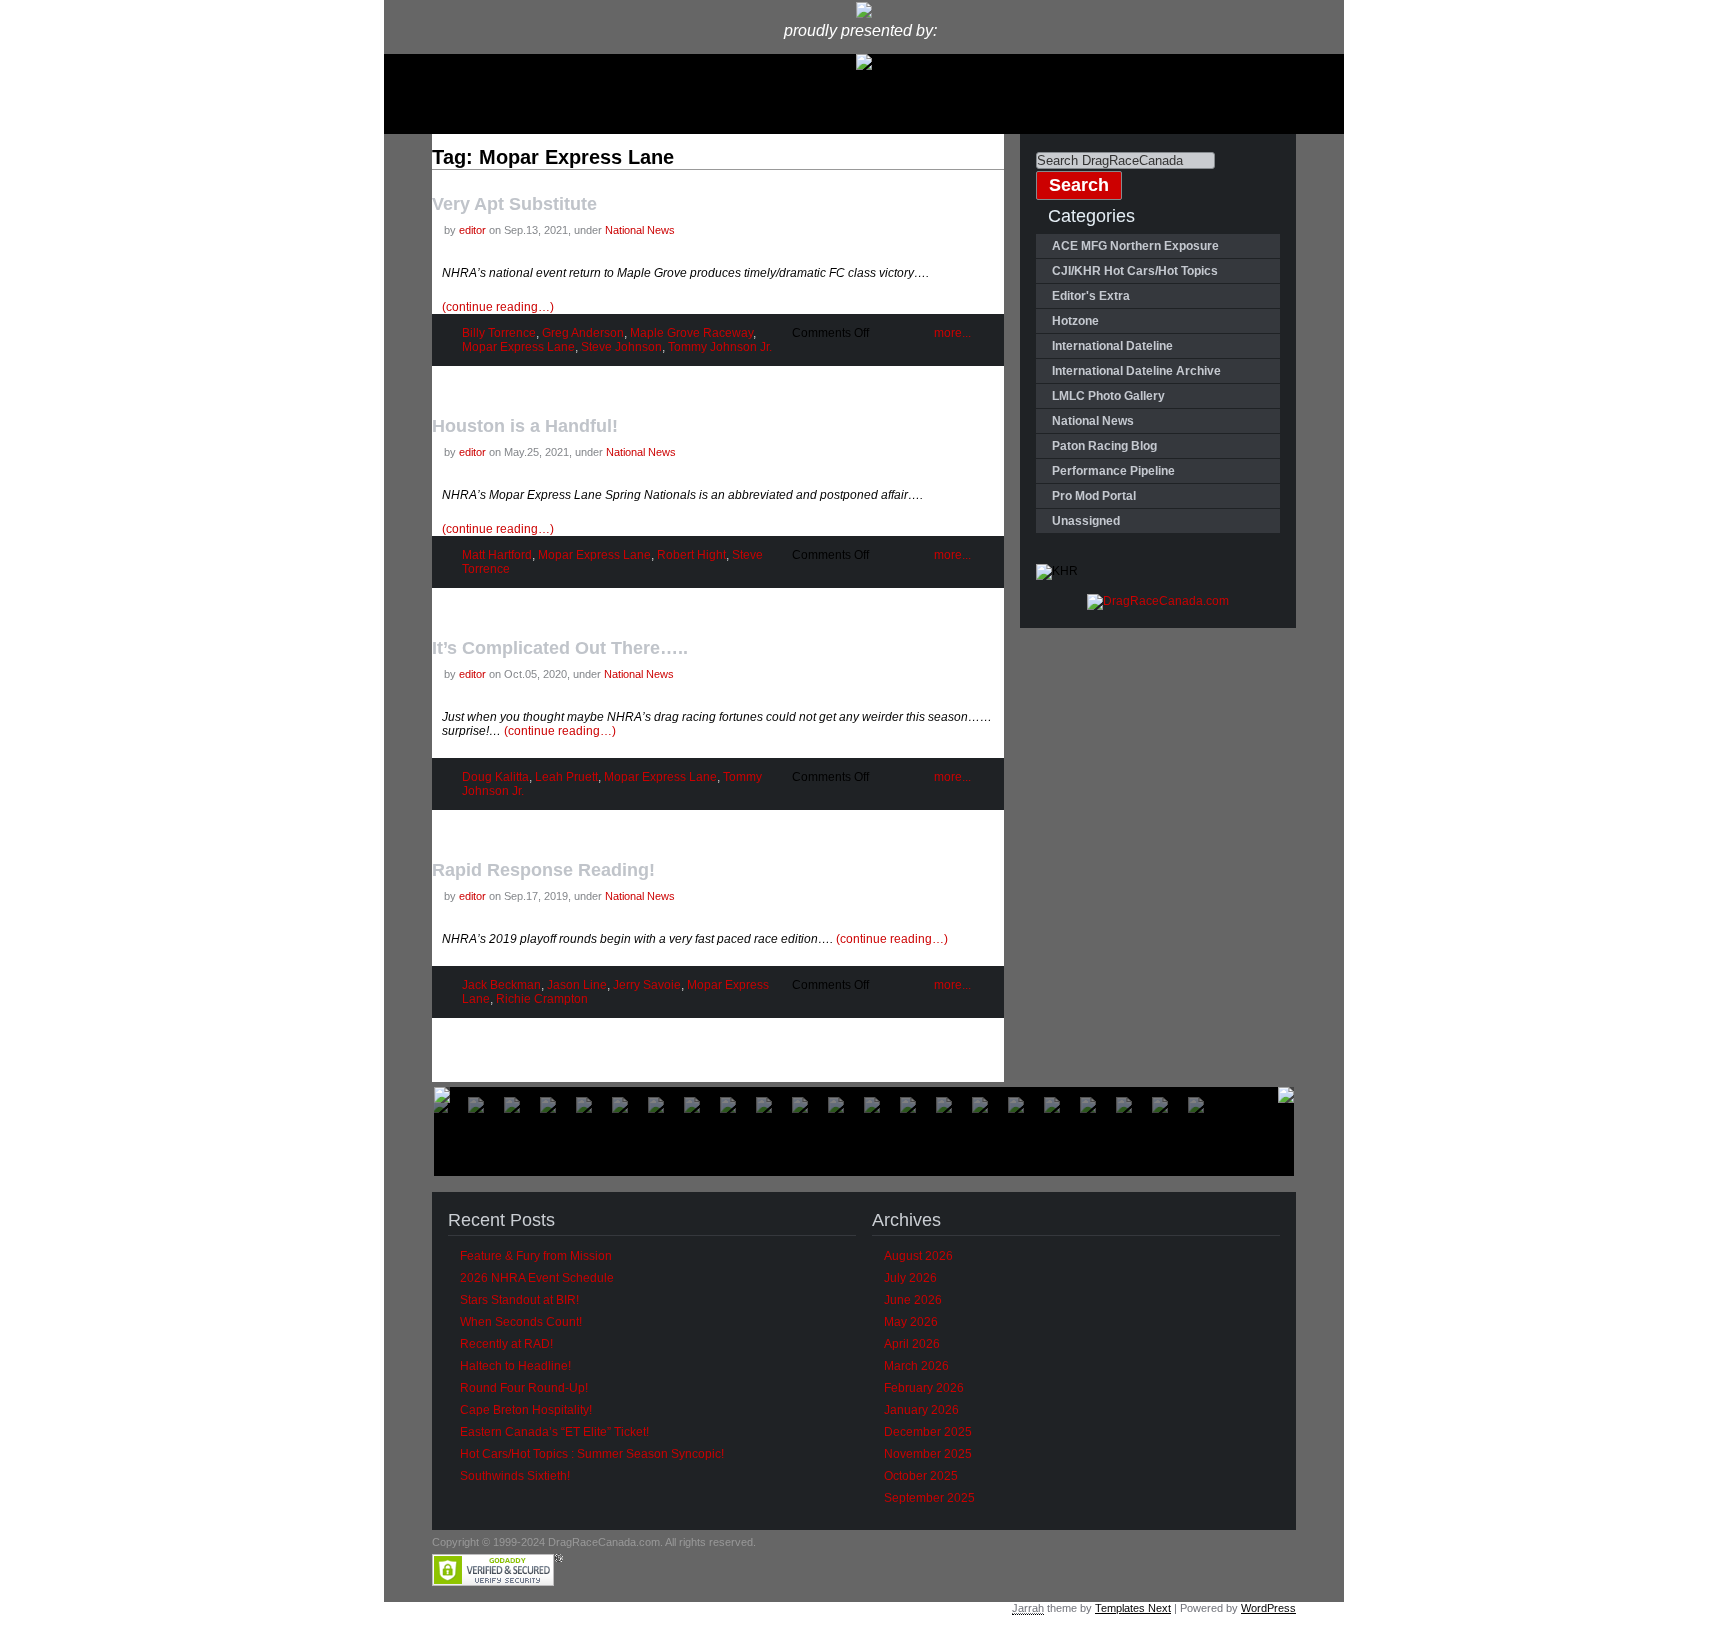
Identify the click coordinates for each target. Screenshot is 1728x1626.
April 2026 (912, 1344)
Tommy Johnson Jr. (720, 347)
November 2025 (928, 1454)
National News (640, 230)
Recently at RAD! (506, 1344)
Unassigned (1086, 521)
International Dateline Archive (1136, 371)
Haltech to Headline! (515, 1366)
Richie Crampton (542, 999)
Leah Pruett (566, 777)
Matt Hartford (497, 555)
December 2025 (928, 1432)
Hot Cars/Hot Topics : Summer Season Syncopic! (592, 1454)
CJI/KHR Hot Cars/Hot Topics (1135, 271)
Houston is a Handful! (525, 426)
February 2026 (924, 1388)
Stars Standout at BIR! (519, 1300)
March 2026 (916, 1366)
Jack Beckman (501, 985)
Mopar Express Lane (518, 347)
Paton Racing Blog (1104, 446)
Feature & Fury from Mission (536, 1256)
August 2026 (918, 1256)
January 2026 (921, 1410)
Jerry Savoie (647, 985)
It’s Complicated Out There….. (560, 648)
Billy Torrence (499, 333)
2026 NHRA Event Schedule (537, 1278)
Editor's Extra (1091, 296)
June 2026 (913, 1300)
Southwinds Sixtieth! (515, 1476)
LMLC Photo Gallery (1108, 396)
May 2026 (911, 1322)
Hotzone (1075, 321)
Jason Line (577, 985)
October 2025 (921, 1476)
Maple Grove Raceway (691, 333)
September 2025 (929, 1498)
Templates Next (1133, 1608)
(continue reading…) (498, 307)
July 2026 (910, 1278)
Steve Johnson (621, 347)
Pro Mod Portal (1094, 496)
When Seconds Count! (521, 1322)
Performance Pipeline (1113, 471)
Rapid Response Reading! (543, 870)
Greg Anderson (583, 333)
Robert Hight (691, 555)
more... (952, 333)
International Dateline (1112, 346)
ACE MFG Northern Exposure (1135, 246)
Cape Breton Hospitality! (526, 1410)
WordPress (1268, 1608)
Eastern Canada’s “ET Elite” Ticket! (554, 1432)
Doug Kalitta (495, 777)
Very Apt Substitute (514, 204)
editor (472, 230)
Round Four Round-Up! (524, 1388)
